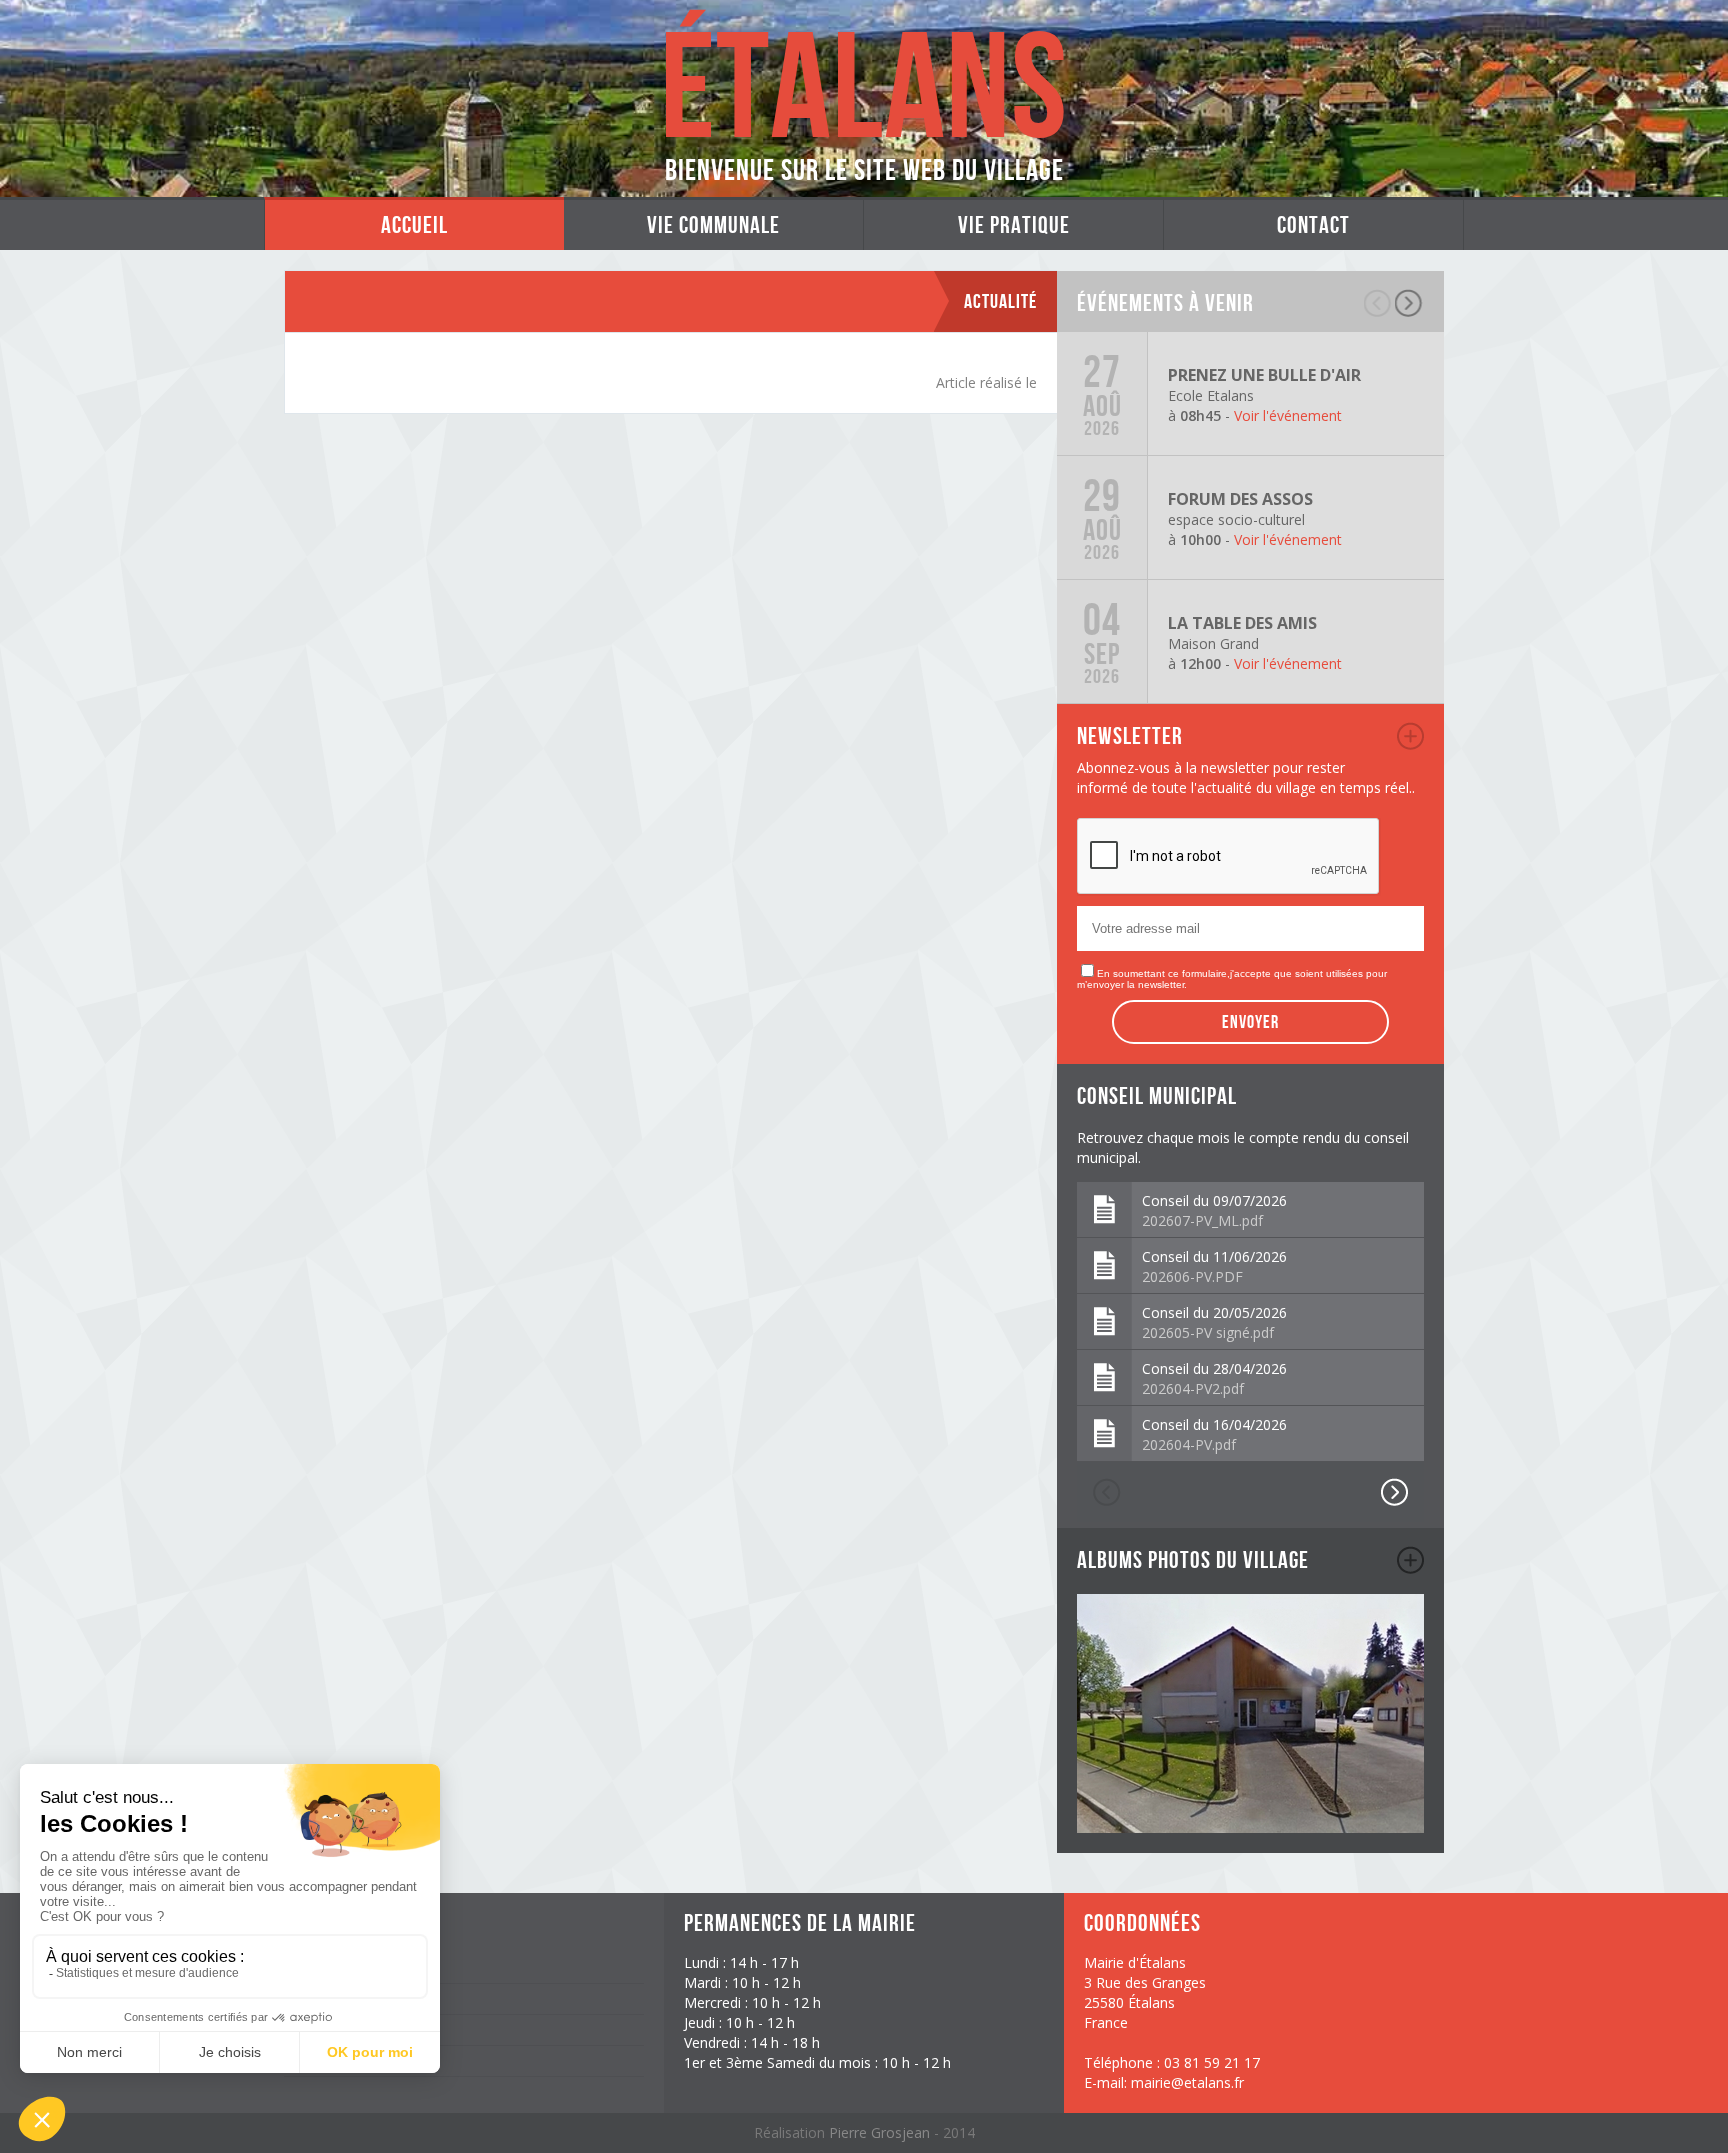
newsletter (1410, 736)
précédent (1378, 303)
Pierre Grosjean (881, 2132)
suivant (1409, 303)
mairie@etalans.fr (1187, 2082)
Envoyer (1250, 1022)
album (1410, 1560)
